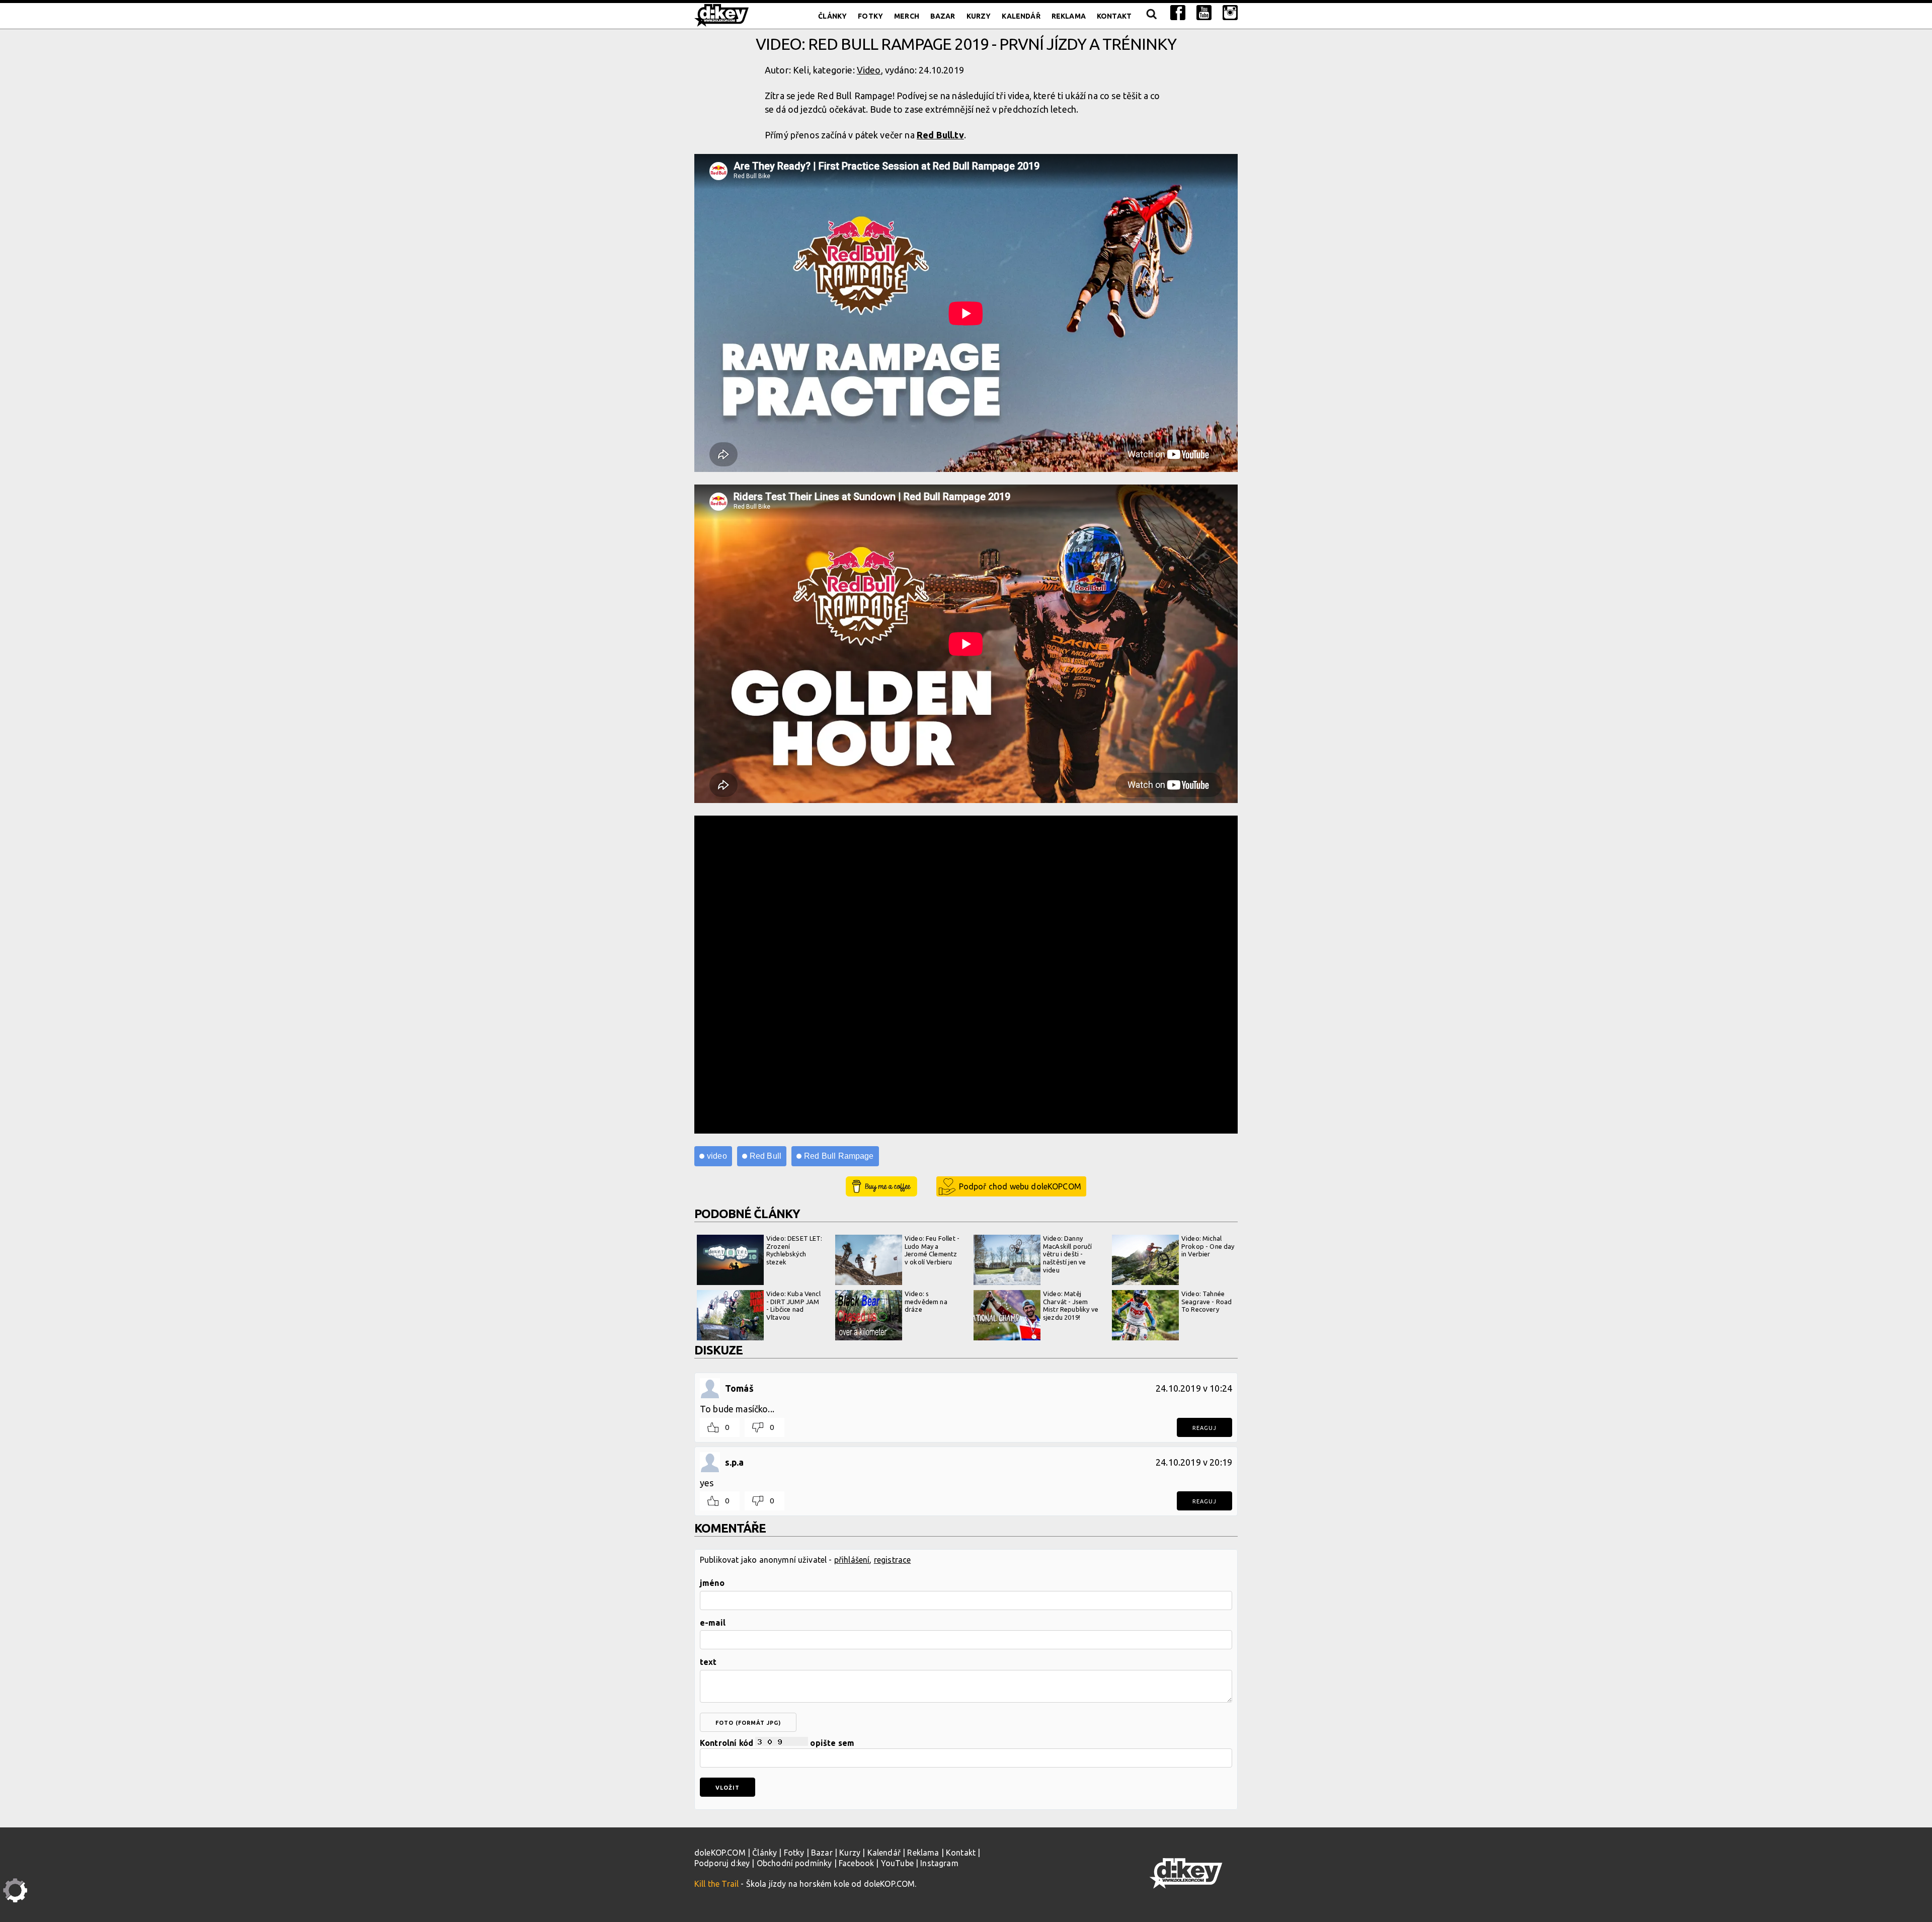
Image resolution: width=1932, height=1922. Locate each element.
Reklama (1069, 16)
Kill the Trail (716, 1884)
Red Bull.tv (940, 135)
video (717, 1156)
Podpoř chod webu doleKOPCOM (1020, 1186)
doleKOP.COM (720, 1853)
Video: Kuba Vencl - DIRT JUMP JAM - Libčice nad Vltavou (793, 1305)
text (708, 1662)
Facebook (856, 1863)
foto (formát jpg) (748, 1723)
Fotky (870, 16)
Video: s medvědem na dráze (926, 1301)
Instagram (939, 1863)
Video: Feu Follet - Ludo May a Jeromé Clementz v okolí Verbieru (932, 1250)
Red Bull (766, 1156)
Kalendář (1021, 16)
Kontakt (1114, 16)
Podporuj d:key (722, 1863)
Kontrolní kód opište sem (777, 1743)
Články (832, 16)
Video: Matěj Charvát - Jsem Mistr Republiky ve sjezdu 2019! (1071, 1305)
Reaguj (1204, 1428)
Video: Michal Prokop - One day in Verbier (1208, 1246)
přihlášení (852, 1560)
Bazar (943, 16)
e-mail (713, 1623)
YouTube (897, 1863)
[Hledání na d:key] (1151, 16)
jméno (712, 1583)
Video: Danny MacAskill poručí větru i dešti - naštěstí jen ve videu (1068, 1254)
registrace (893, 1560)
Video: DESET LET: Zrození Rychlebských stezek (794, 1250)
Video (869, 70)
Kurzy (979, 16)
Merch (907, 16)
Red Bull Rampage (839, 1156)
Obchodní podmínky (794, 1863)
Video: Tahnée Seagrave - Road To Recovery (1206, 1301)
